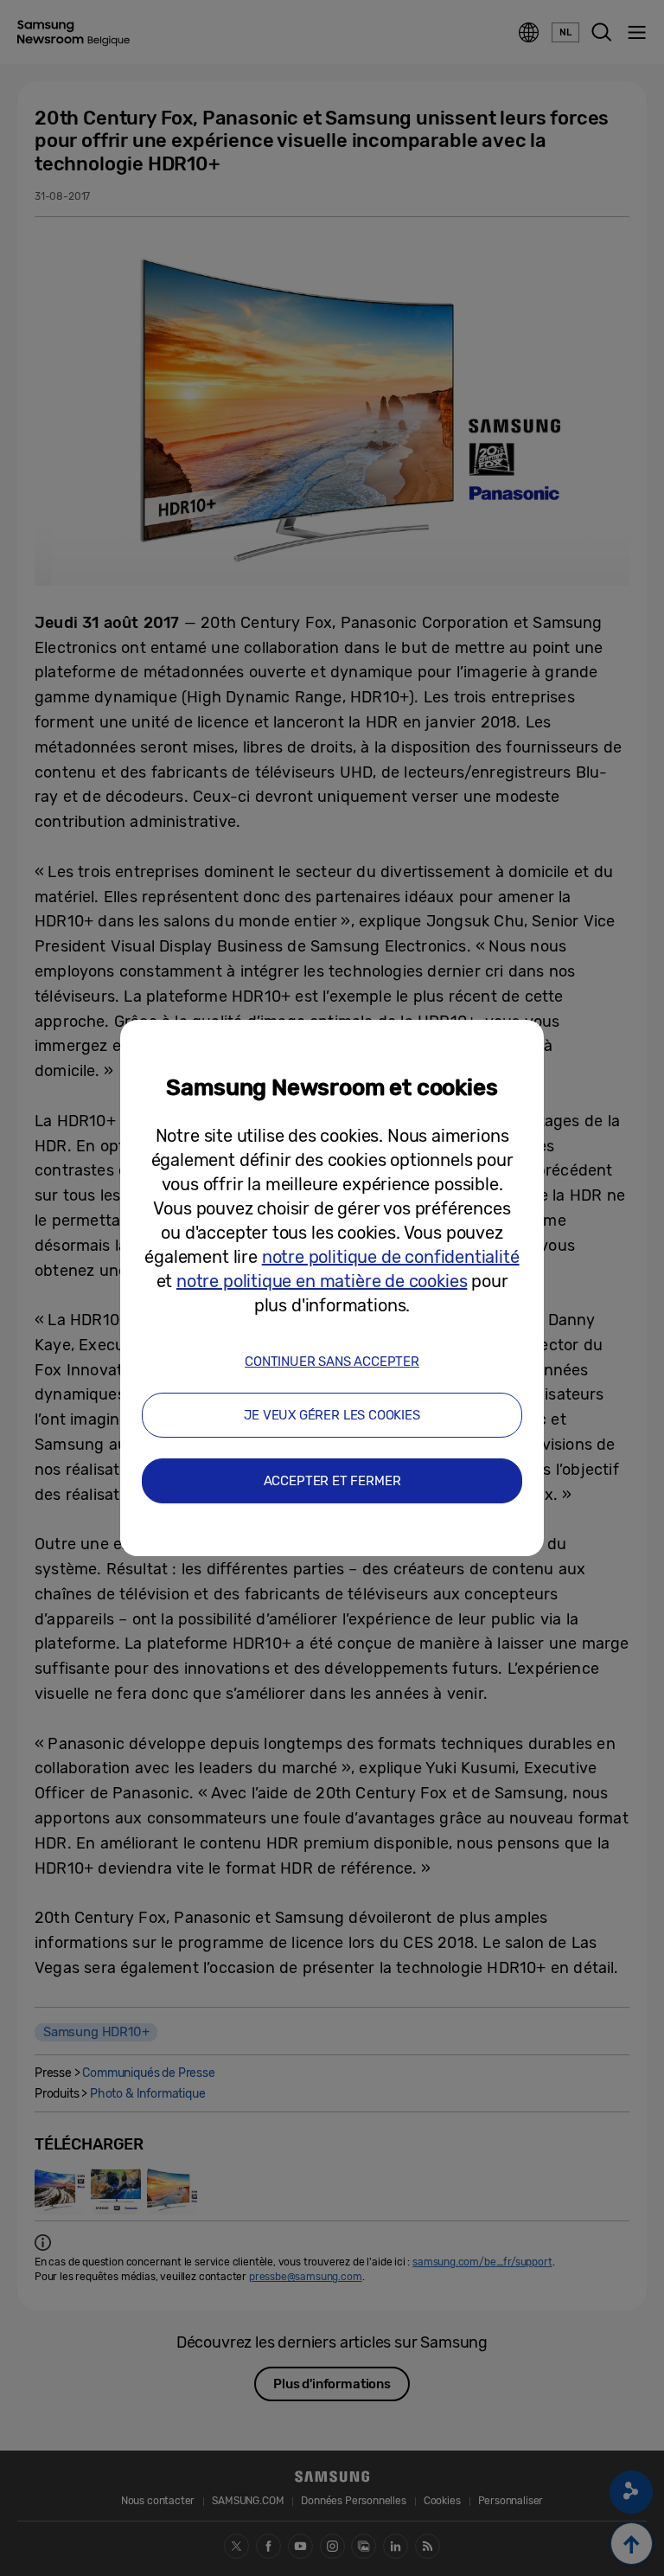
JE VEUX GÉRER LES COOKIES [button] (332, 1415)
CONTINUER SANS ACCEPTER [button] (332, 1362)
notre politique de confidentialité (391, 1257)
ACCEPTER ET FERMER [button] (332, 1481)
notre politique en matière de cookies (322, 1281)
